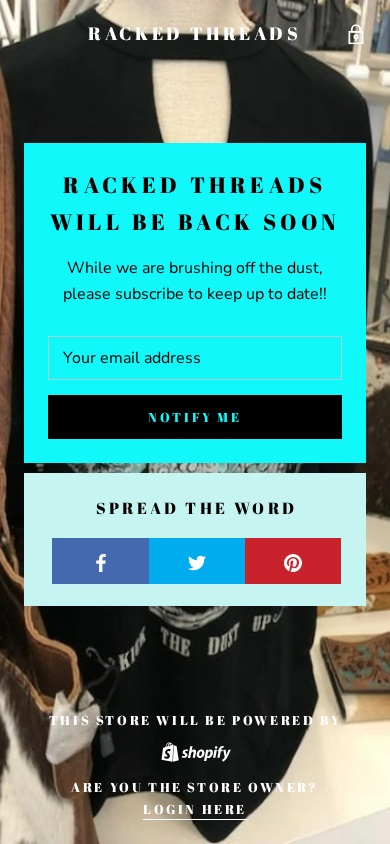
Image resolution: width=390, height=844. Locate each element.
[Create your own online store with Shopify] (195, 748)
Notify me (194, 417)
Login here (195, 809)
